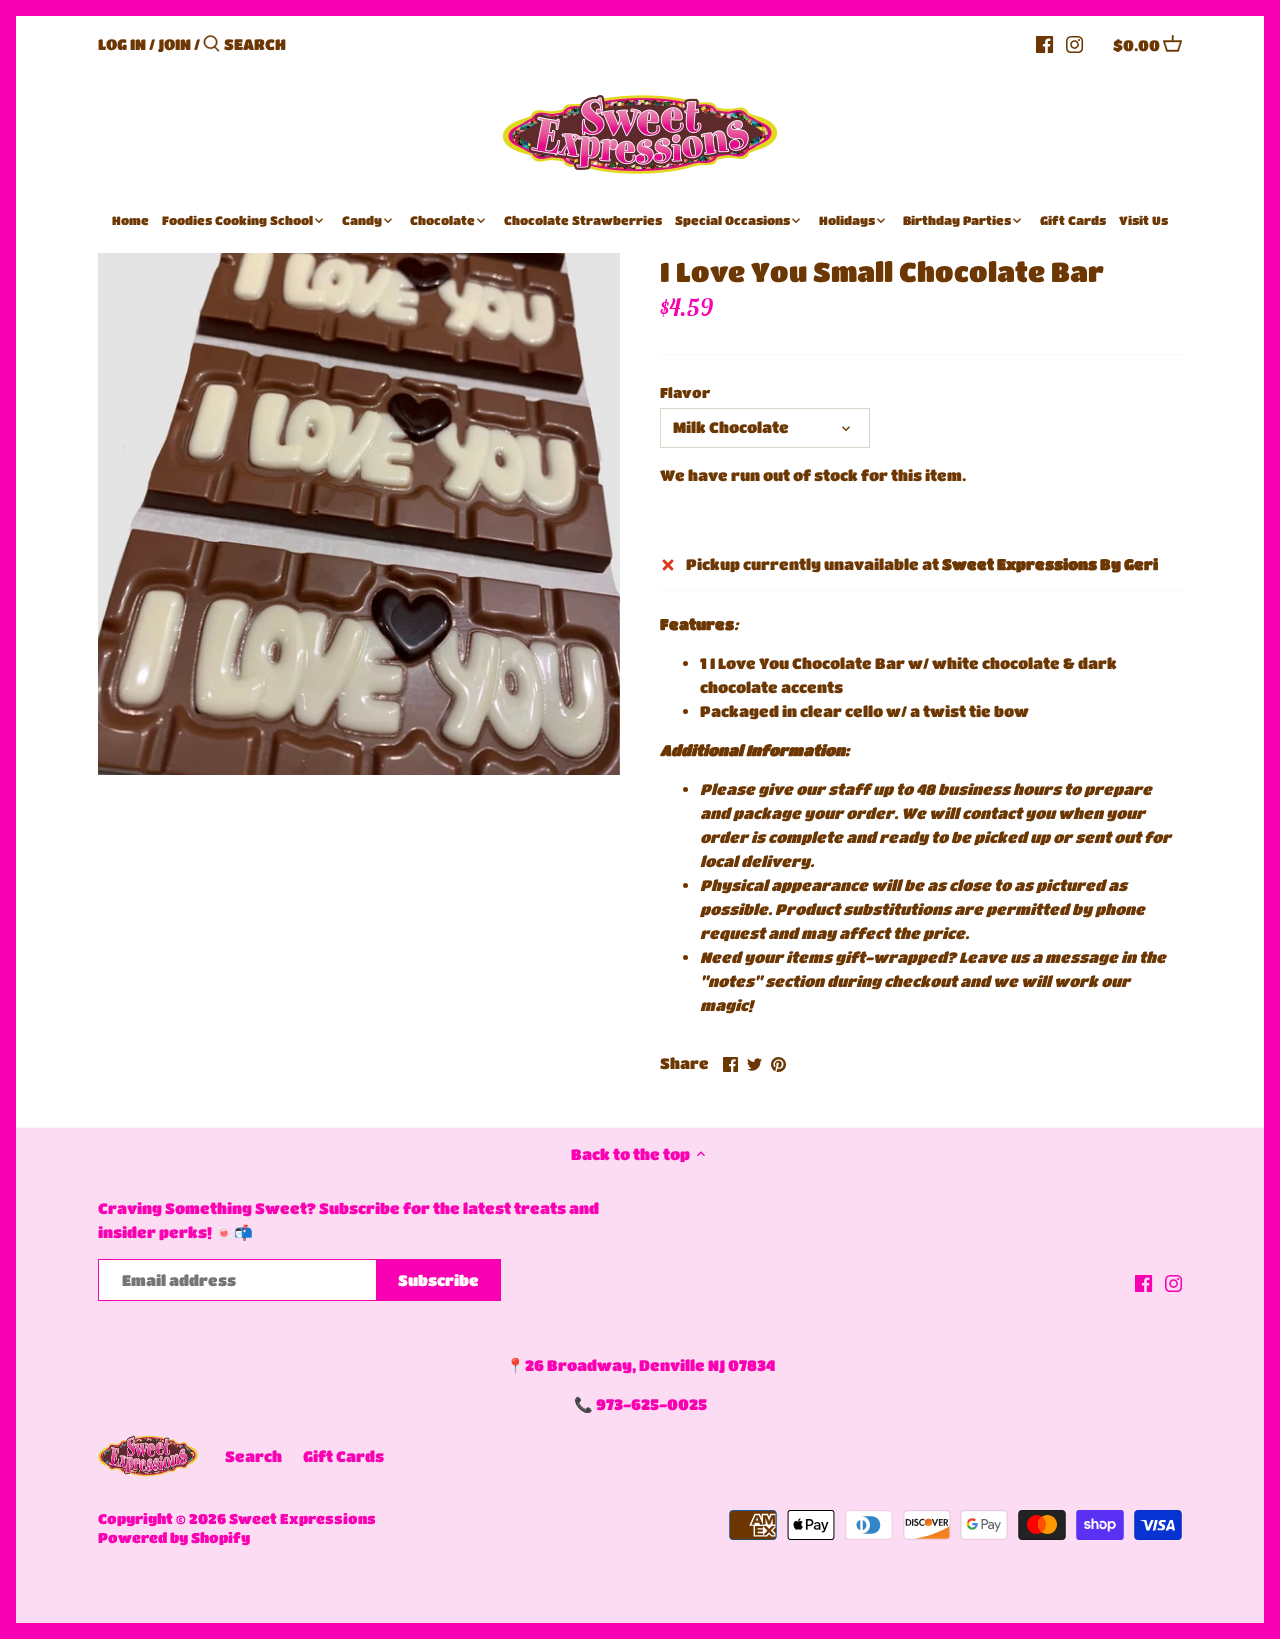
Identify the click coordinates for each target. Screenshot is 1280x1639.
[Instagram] (1074, 43)
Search (253, 1456)
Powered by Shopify (174, 1537)
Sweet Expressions (302, 1518)
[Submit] (211, 44)
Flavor (685, 392)
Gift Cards (343, 1456)
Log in (122, 44)
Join (174, 44)
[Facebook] (1044, 43)
